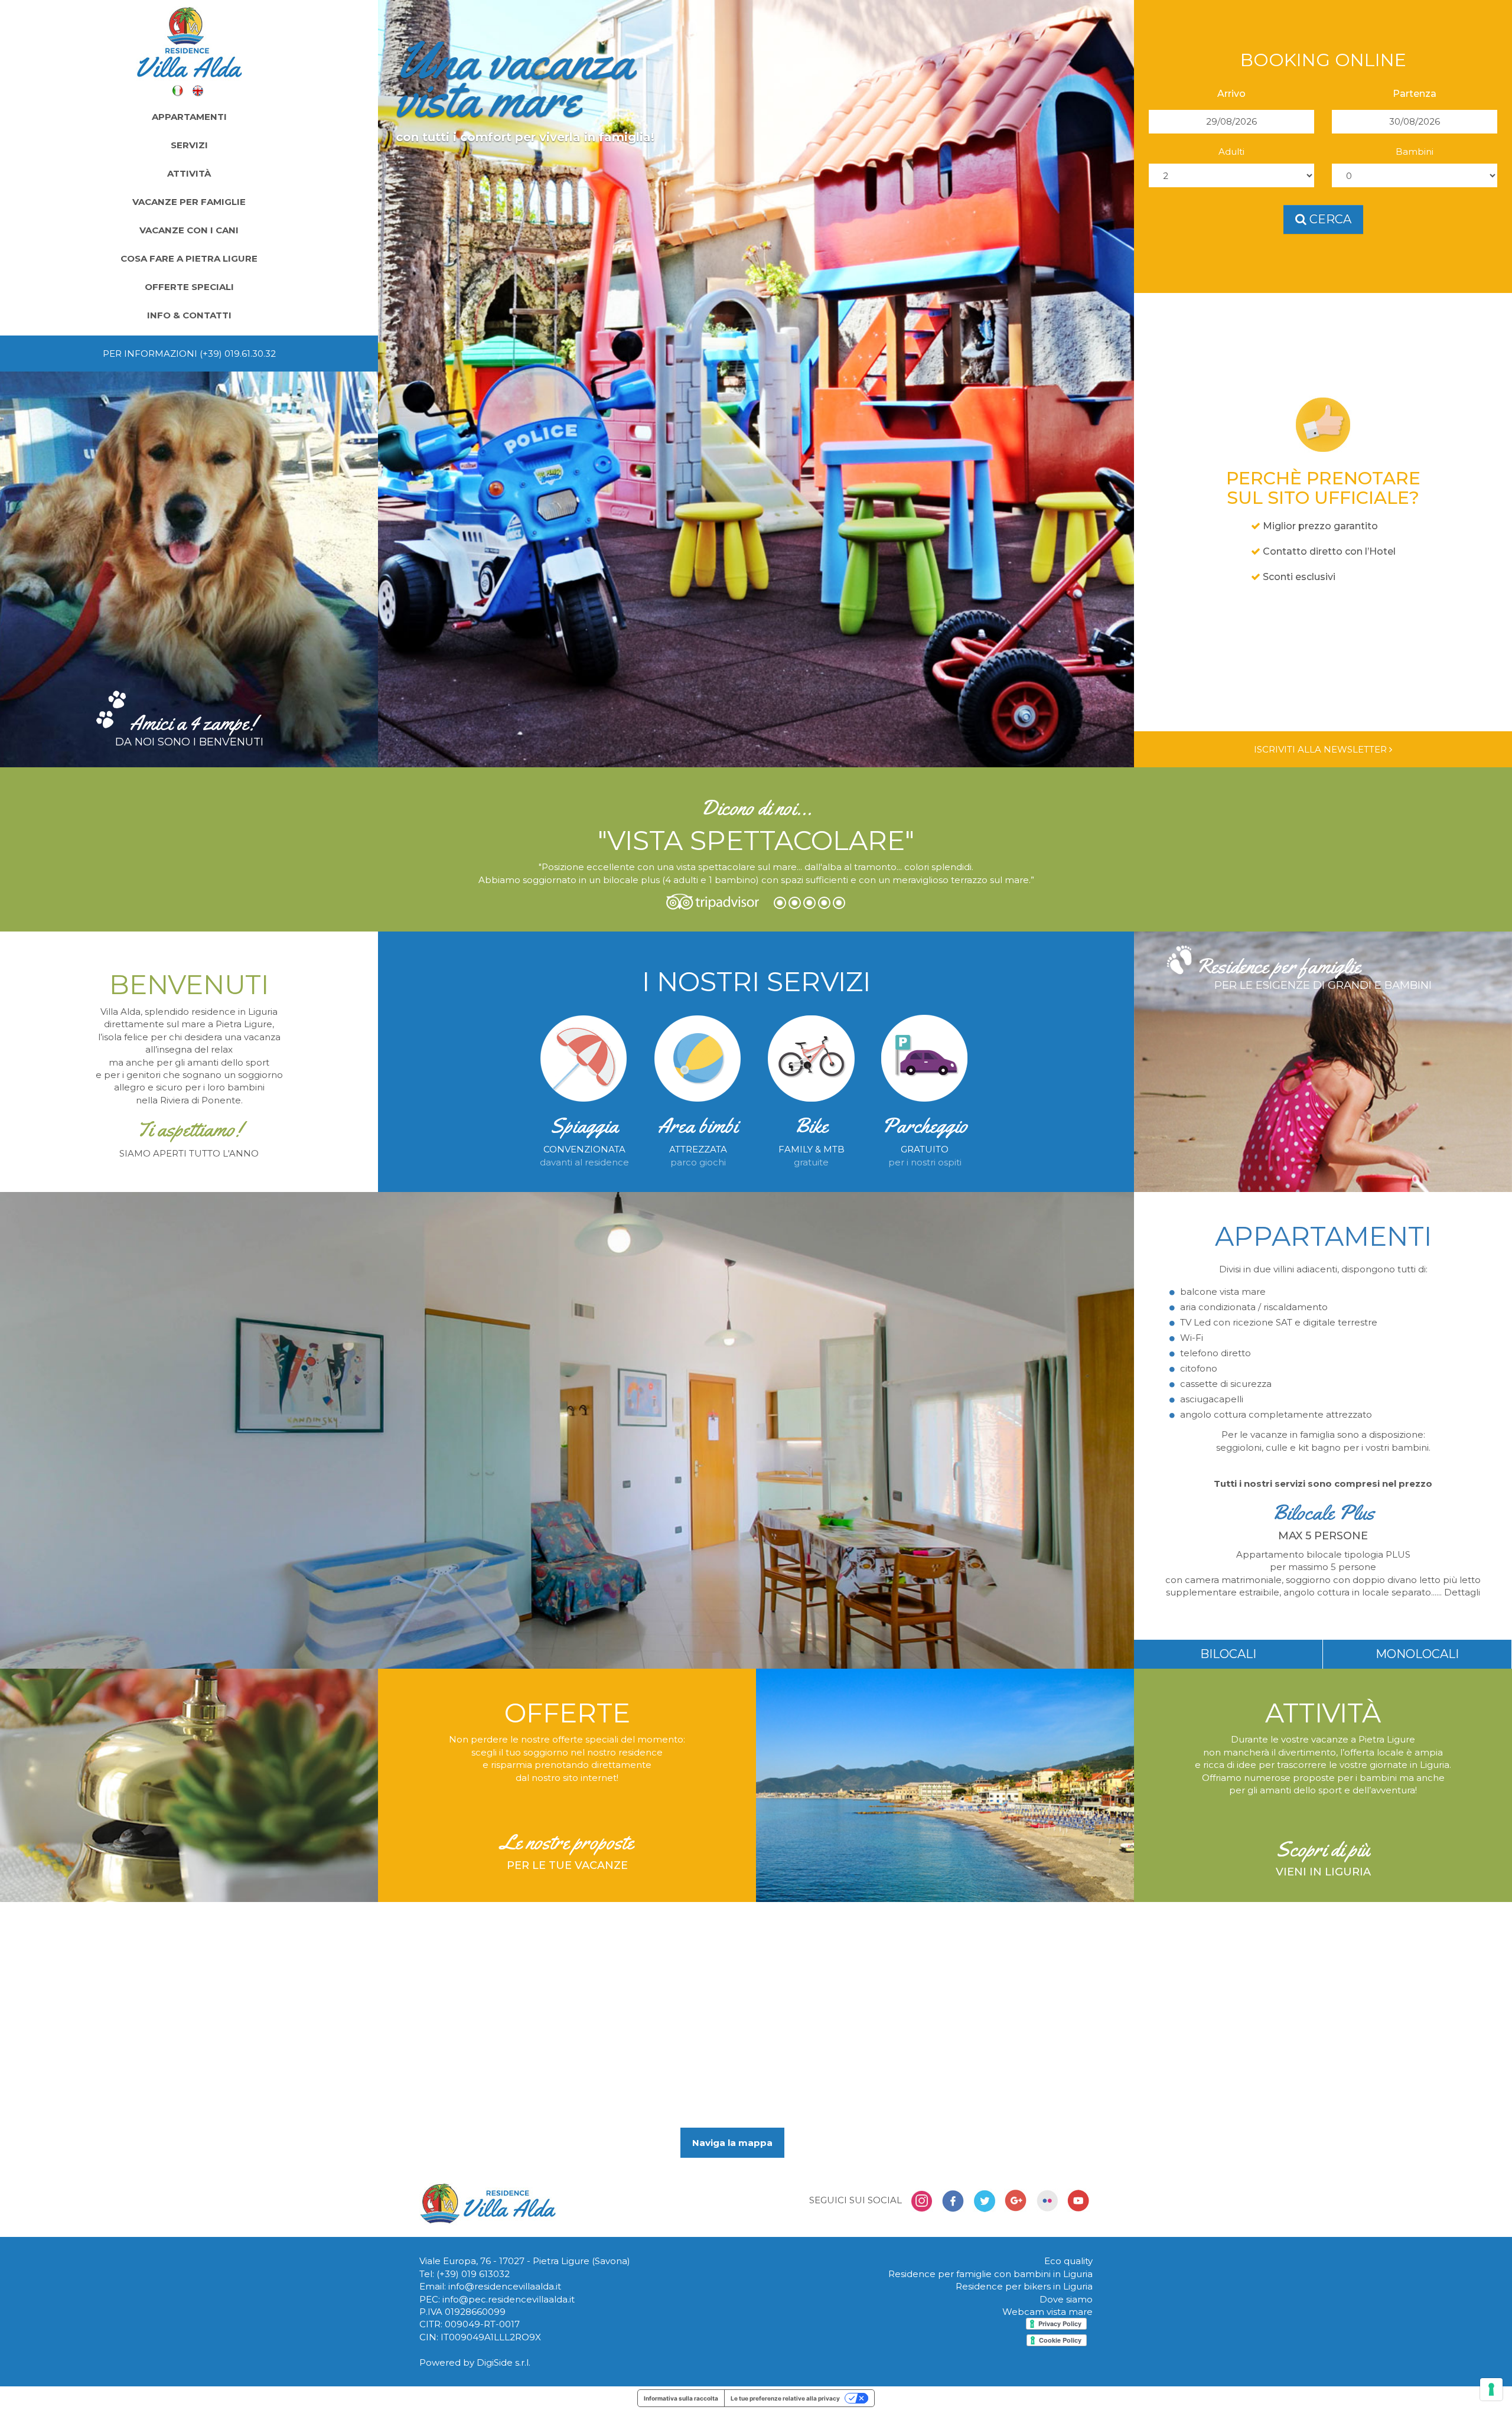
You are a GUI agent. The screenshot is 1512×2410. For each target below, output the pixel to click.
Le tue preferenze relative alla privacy (785, 2398)
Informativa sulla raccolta (681, 2398)
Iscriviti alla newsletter (1322, 749)
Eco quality (1068, 2261)
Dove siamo (1066, 2299)
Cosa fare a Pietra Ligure (189, 258)
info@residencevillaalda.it (505, 2286)
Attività (189, 173)
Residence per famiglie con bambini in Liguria (990, 2274)
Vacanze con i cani (189, 230)
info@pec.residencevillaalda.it (509, 2299)
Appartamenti (189, 117)
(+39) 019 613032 (473, 2274)
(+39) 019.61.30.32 (238, 354)
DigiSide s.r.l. (504, 2362)
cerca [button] (1329, 219)
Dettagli (1462, 1592)
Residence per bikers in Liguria (1024, 2286)
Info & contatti (189, 315)
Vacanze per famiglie (189, 202)
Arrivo (1231, 94)
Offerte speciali (189, 287)
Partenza (1415, 94)
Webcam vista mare (1047, 2312)
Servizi (189, 145)
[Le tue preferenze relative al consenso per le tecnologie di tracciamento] (1491, 2389)
